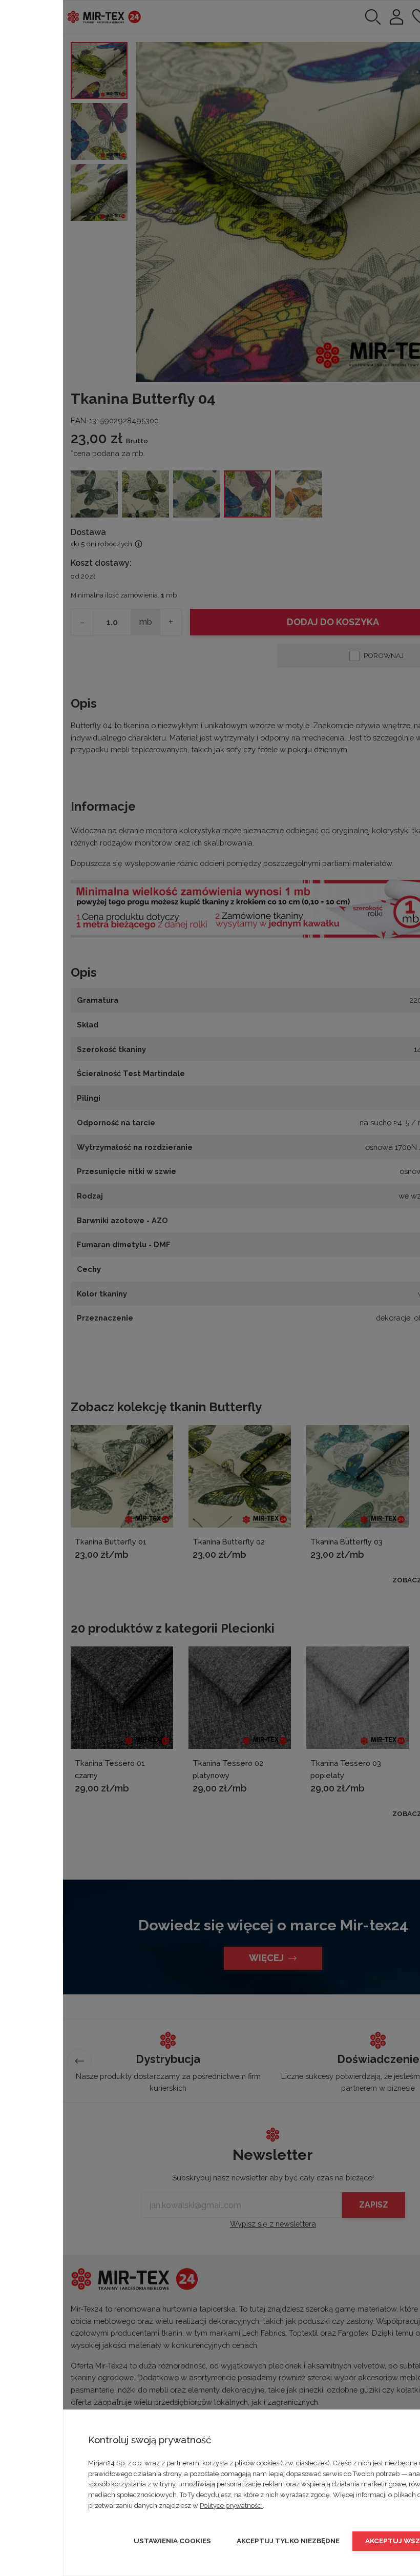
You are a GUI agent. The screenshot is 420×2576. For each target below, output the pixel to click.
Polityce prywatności (231, 2506)
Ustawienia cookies (172, 2541)
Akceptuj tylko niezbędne (288, 2541)
